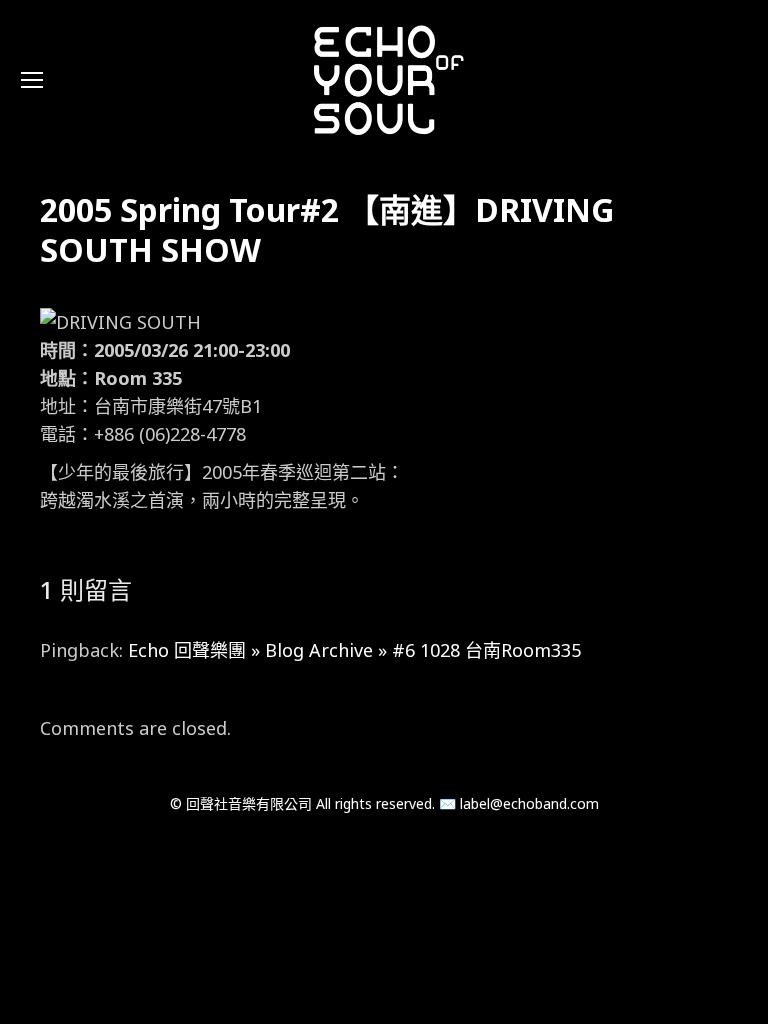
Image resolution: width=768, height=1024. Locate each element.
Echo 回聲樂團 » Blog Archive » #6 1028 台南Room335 (354, 650)
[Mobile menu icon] (32, 80)
